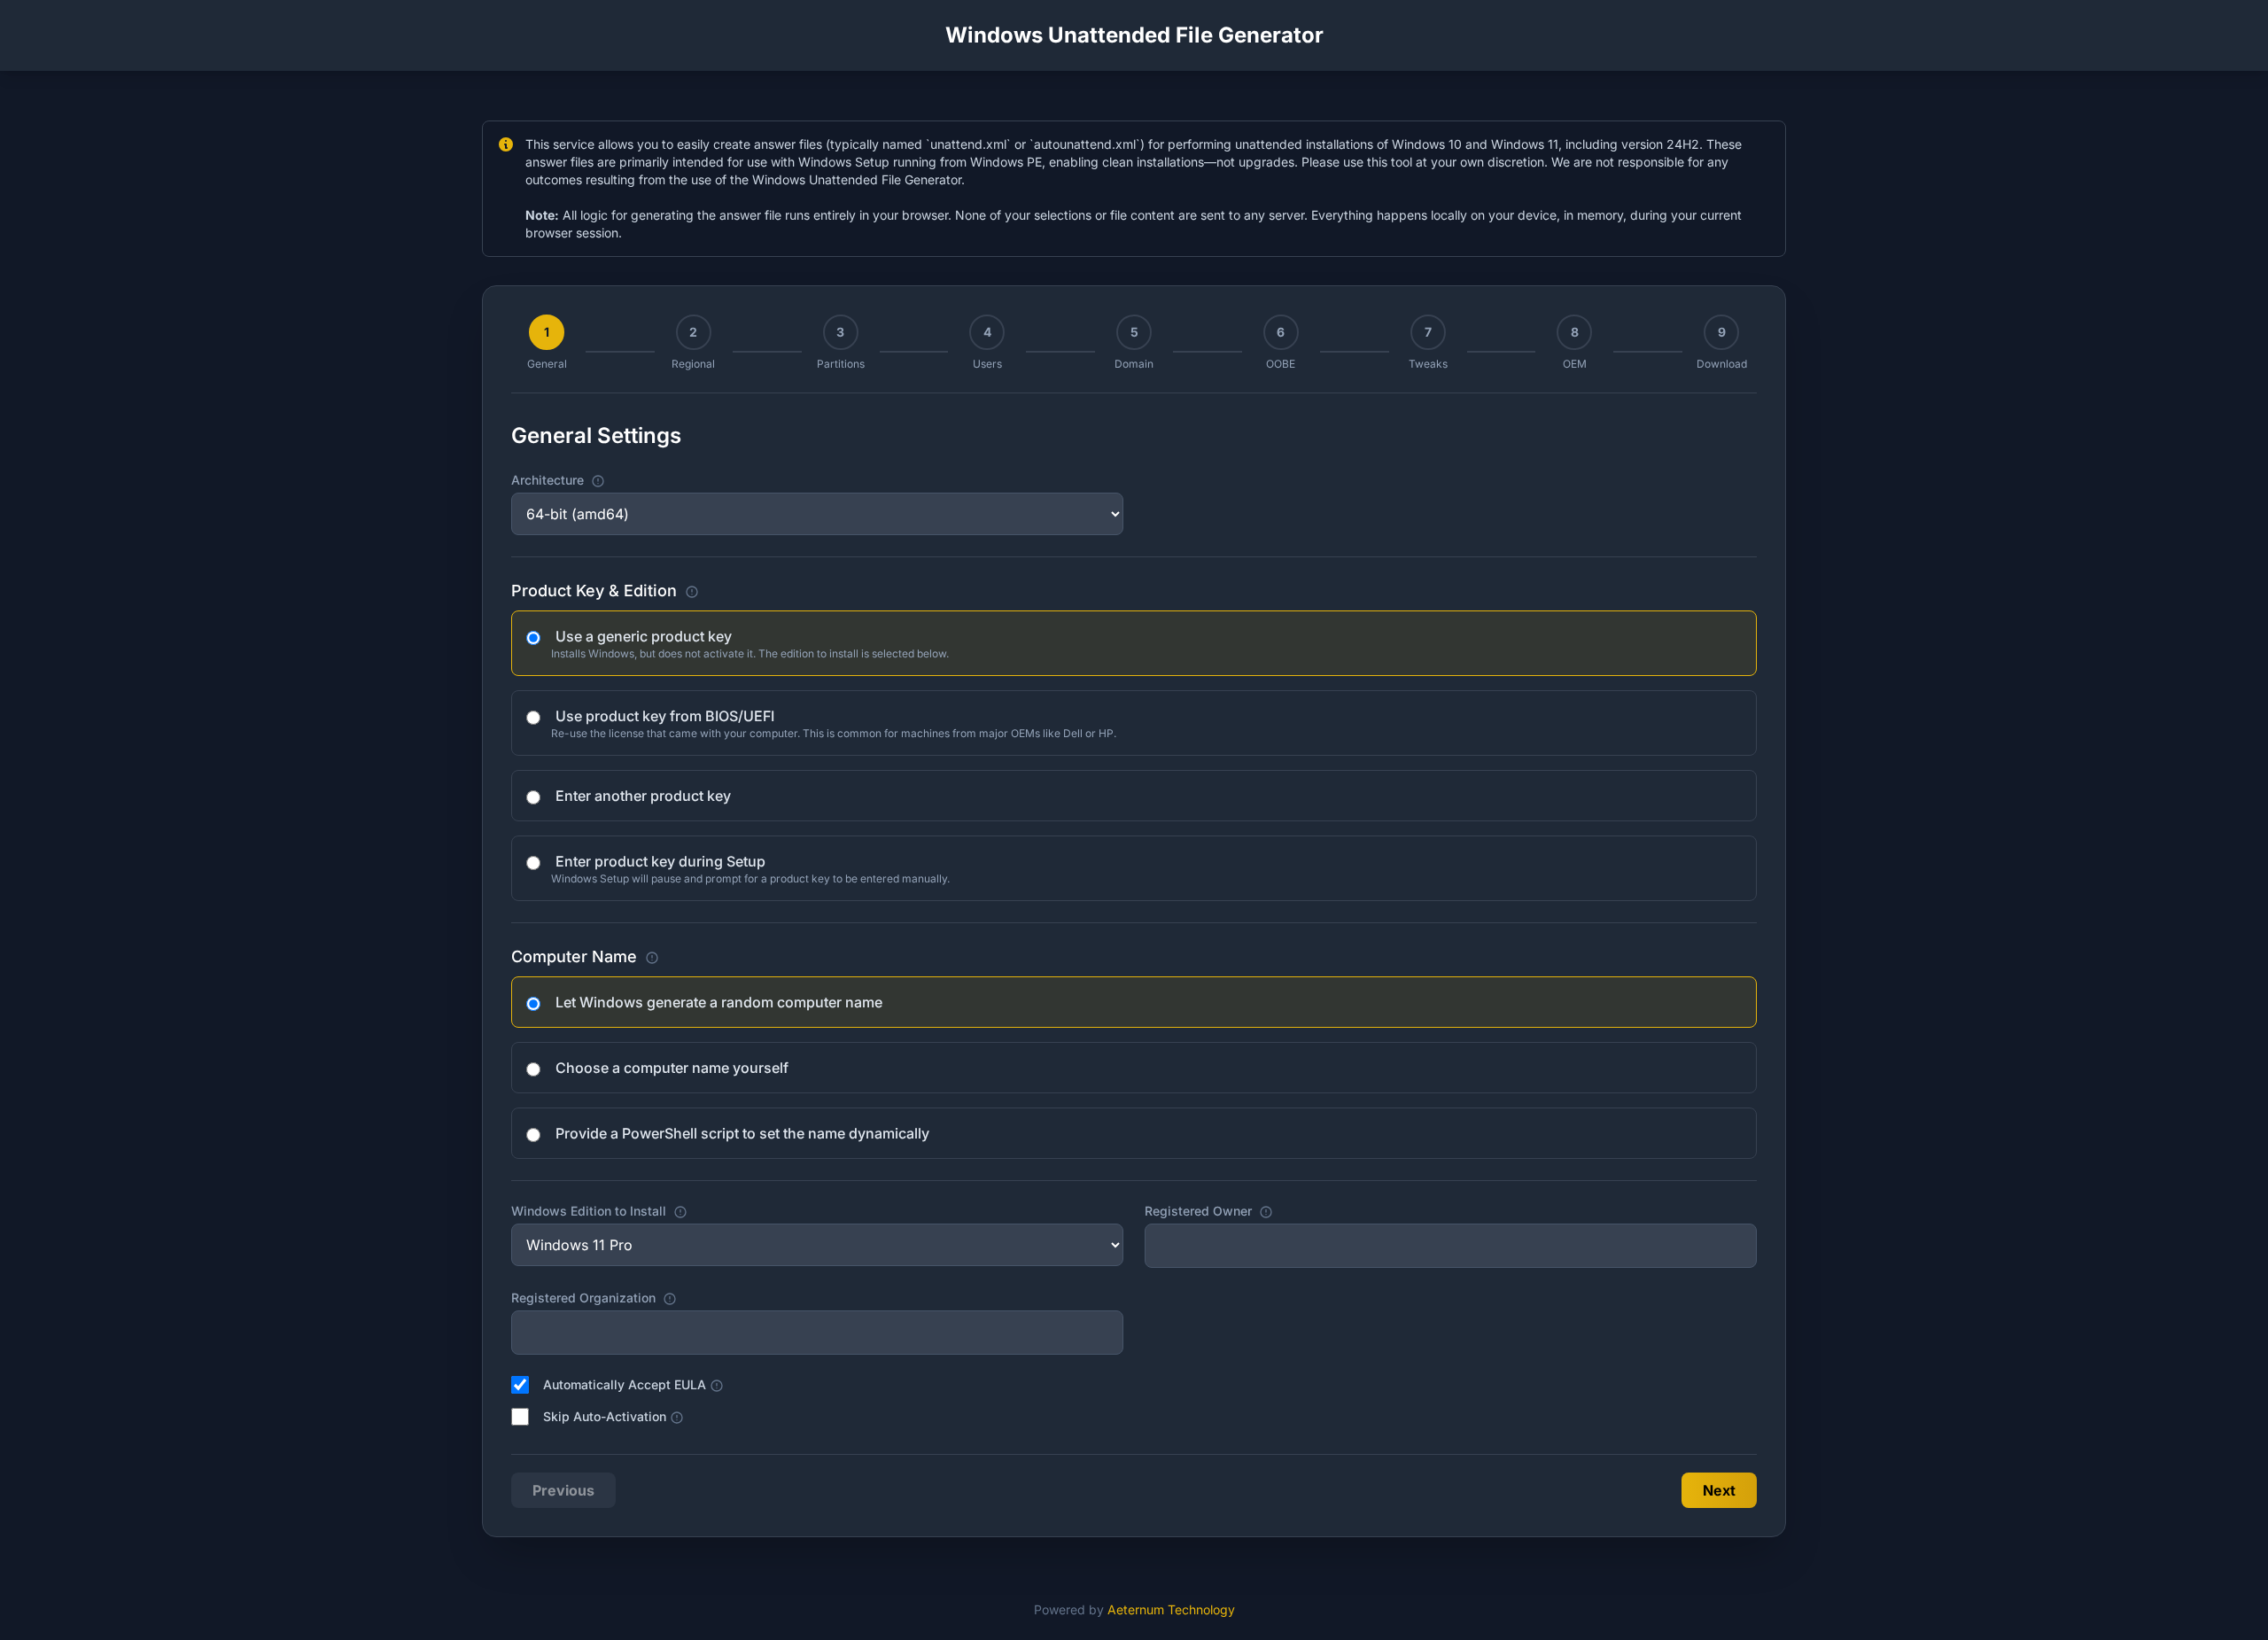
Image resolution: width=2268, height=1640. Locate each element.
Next (1719, 1490)
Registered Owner (1261, 1210)
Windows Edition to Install (659, 1210)
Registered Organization (640, 1297)
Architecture (619, 479)
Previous (563, 1490)
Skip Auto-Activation (614, 1416)
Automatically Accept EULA (633, 1384)
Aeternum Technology (1171, 1609)
